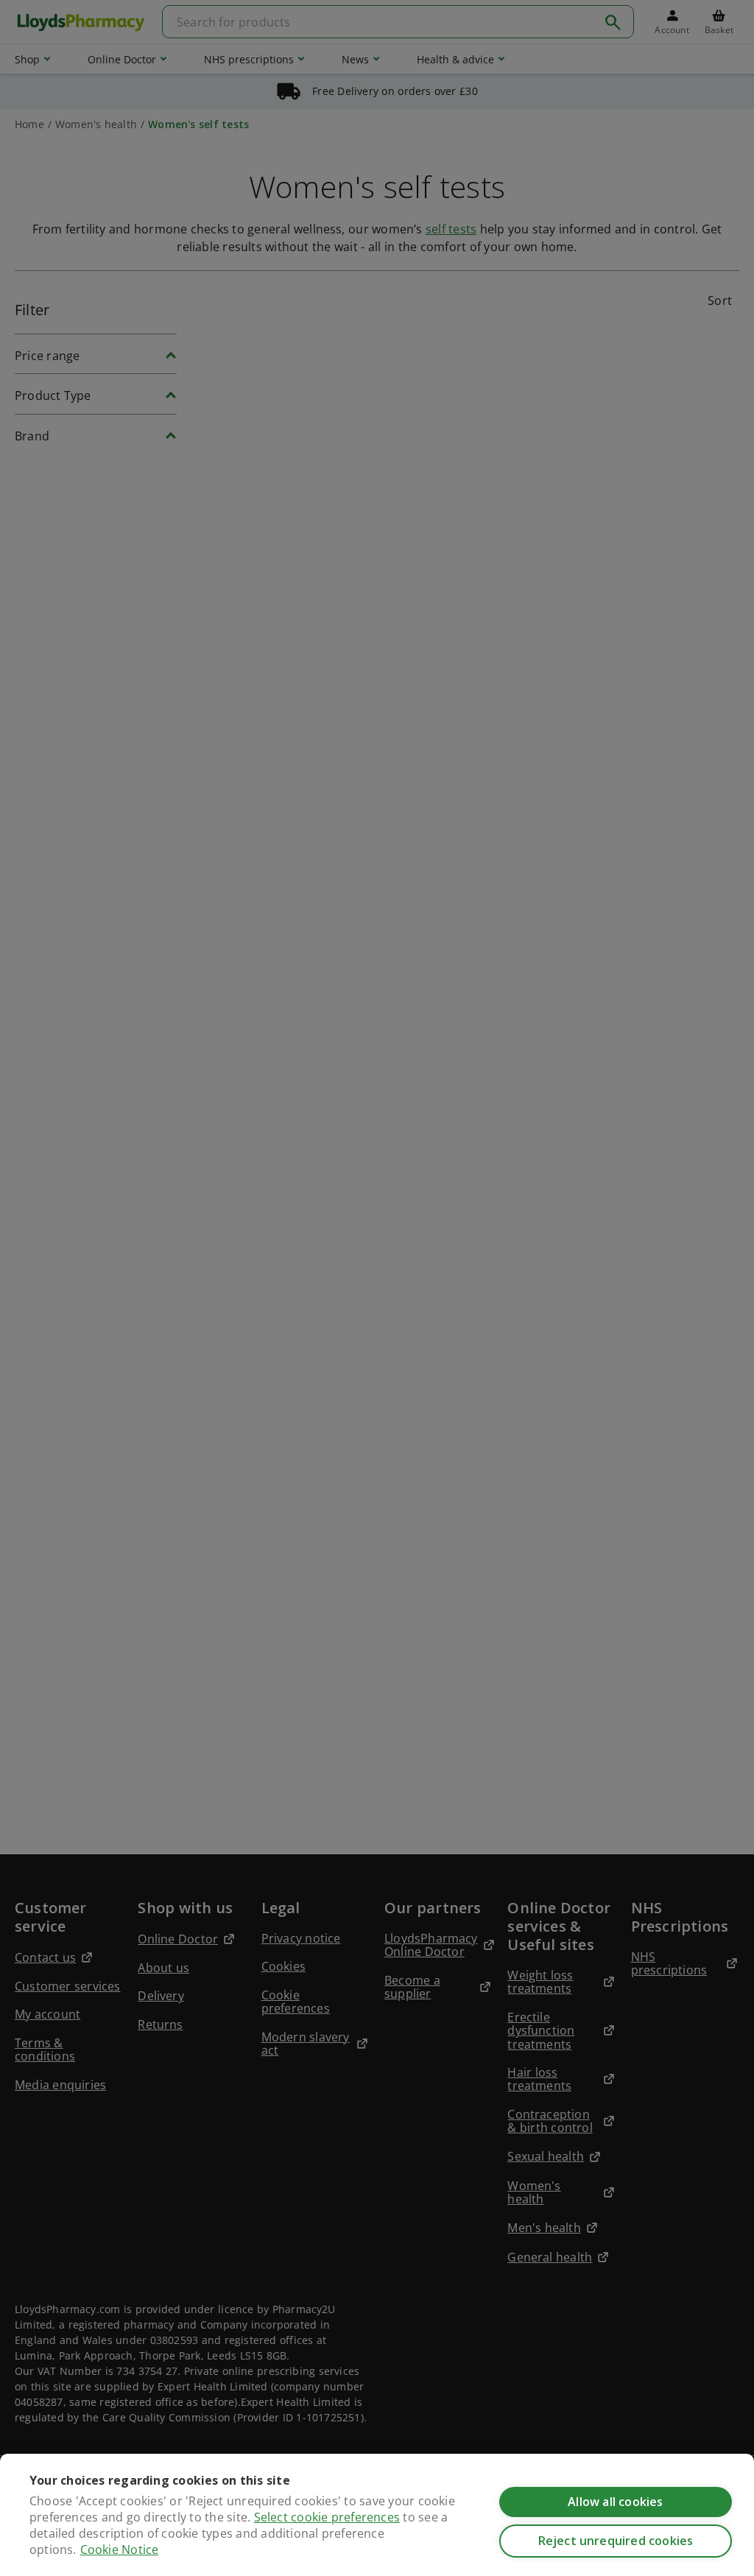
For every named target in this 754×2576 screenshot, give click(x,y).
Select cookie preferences (327, 2517)
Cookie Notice (120, 2549)
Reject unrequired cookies (616, 2541)
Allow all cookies (615, 2502)
